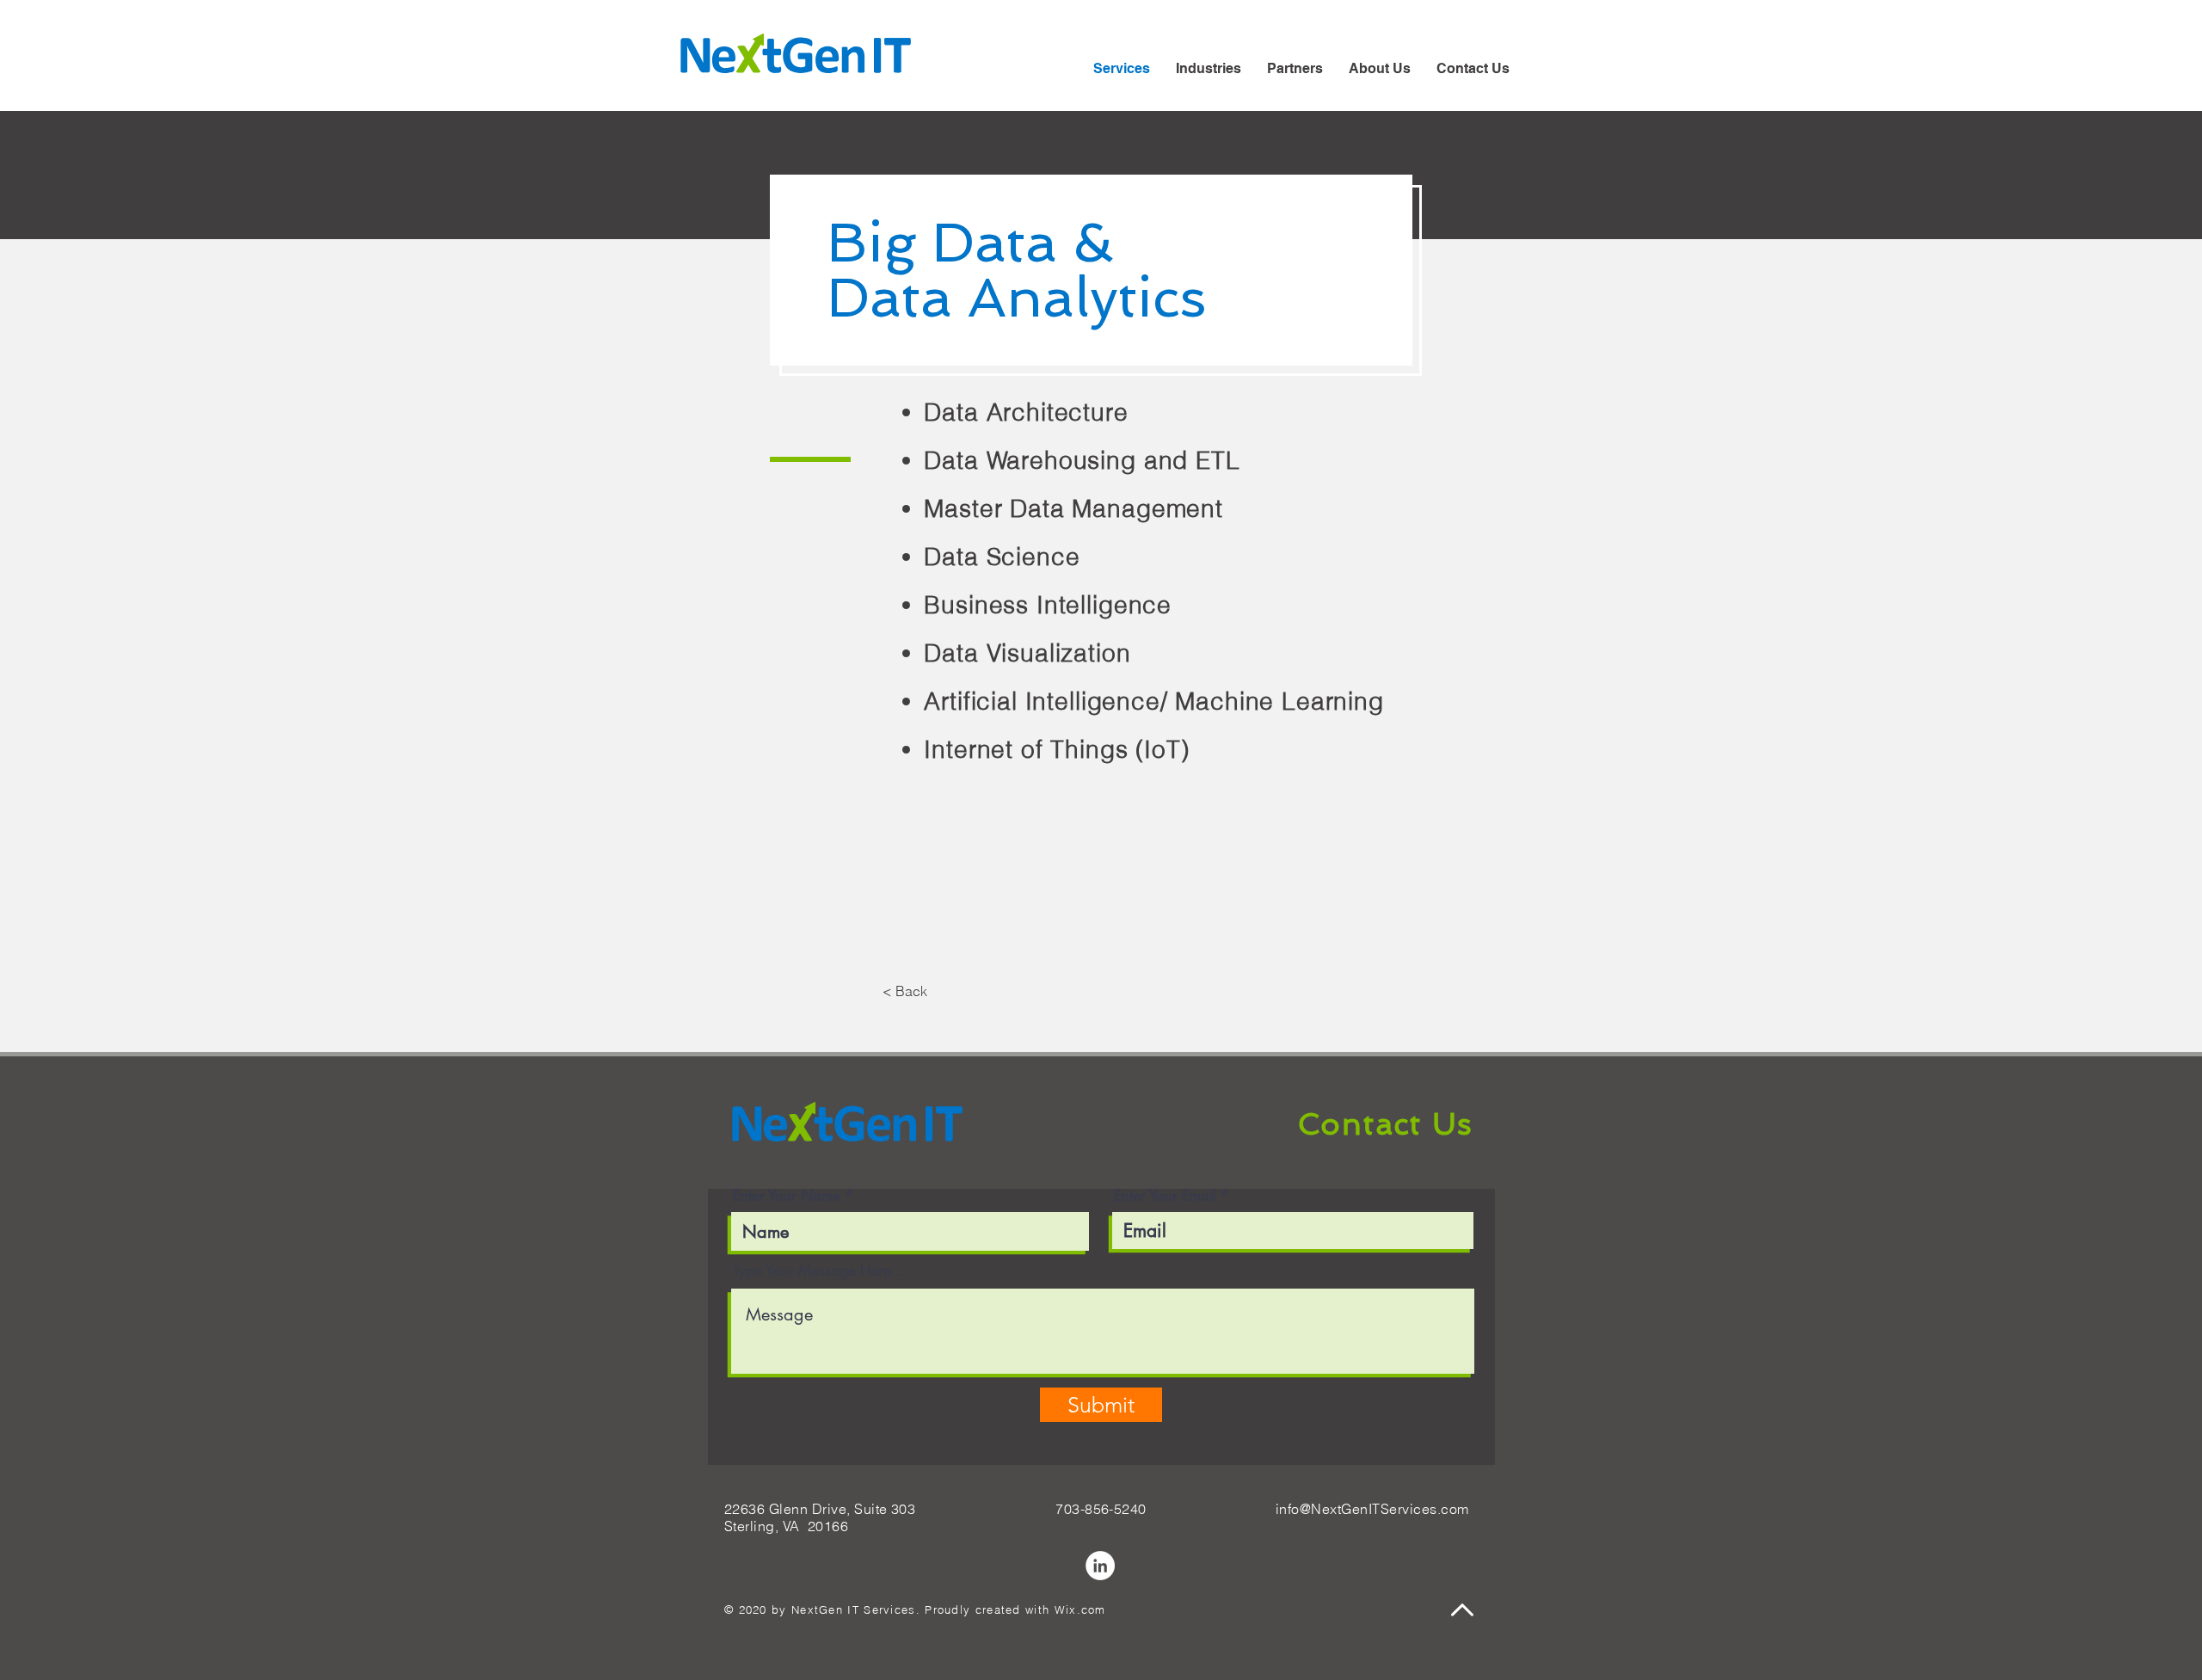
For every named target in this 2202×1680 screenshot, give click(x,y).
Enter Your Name (787, 1196)
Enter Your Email (1165, 1196)
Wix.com (1080, 1609)
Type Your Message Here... (818, 1271)
